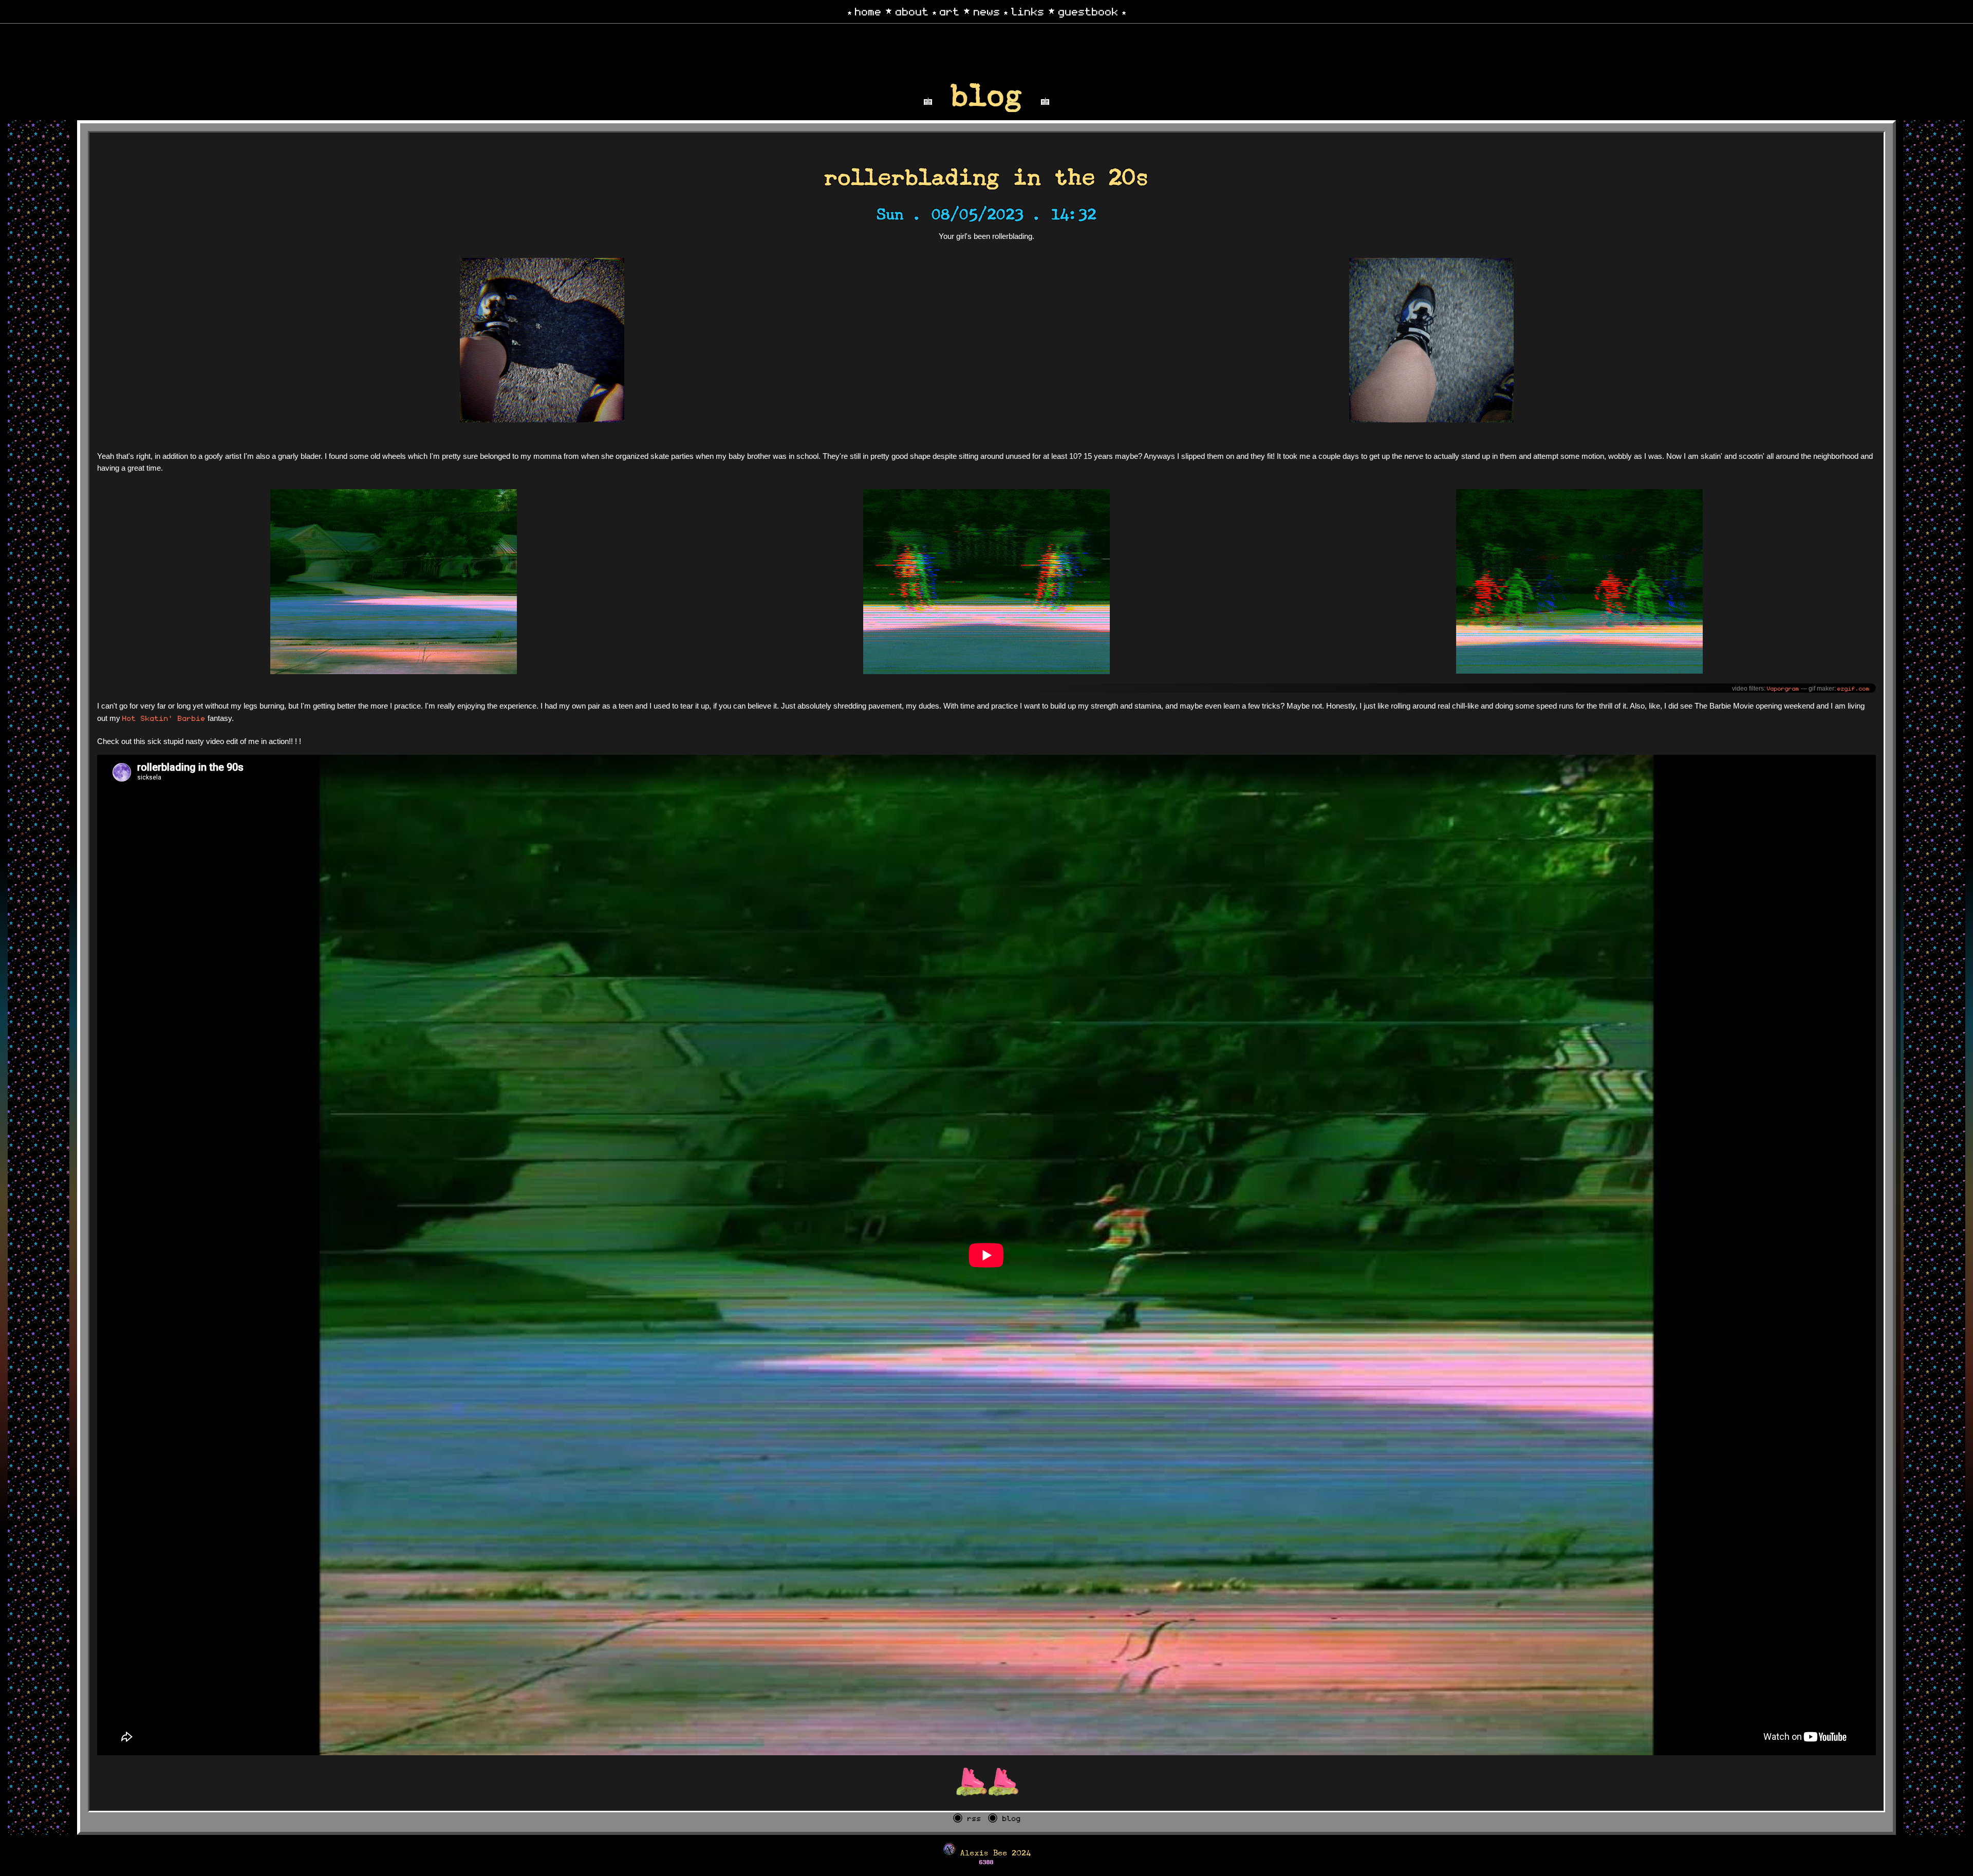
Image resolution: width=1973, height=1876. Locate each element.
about (912, 11)
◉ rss (967, 1818)
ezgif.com (1854, 688)
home (868, 11)
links (1028, 11)
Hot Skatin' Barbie (164, 718)
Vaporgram (1783, 688)
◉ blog (1004, 1818)
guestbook (1088, 11)
